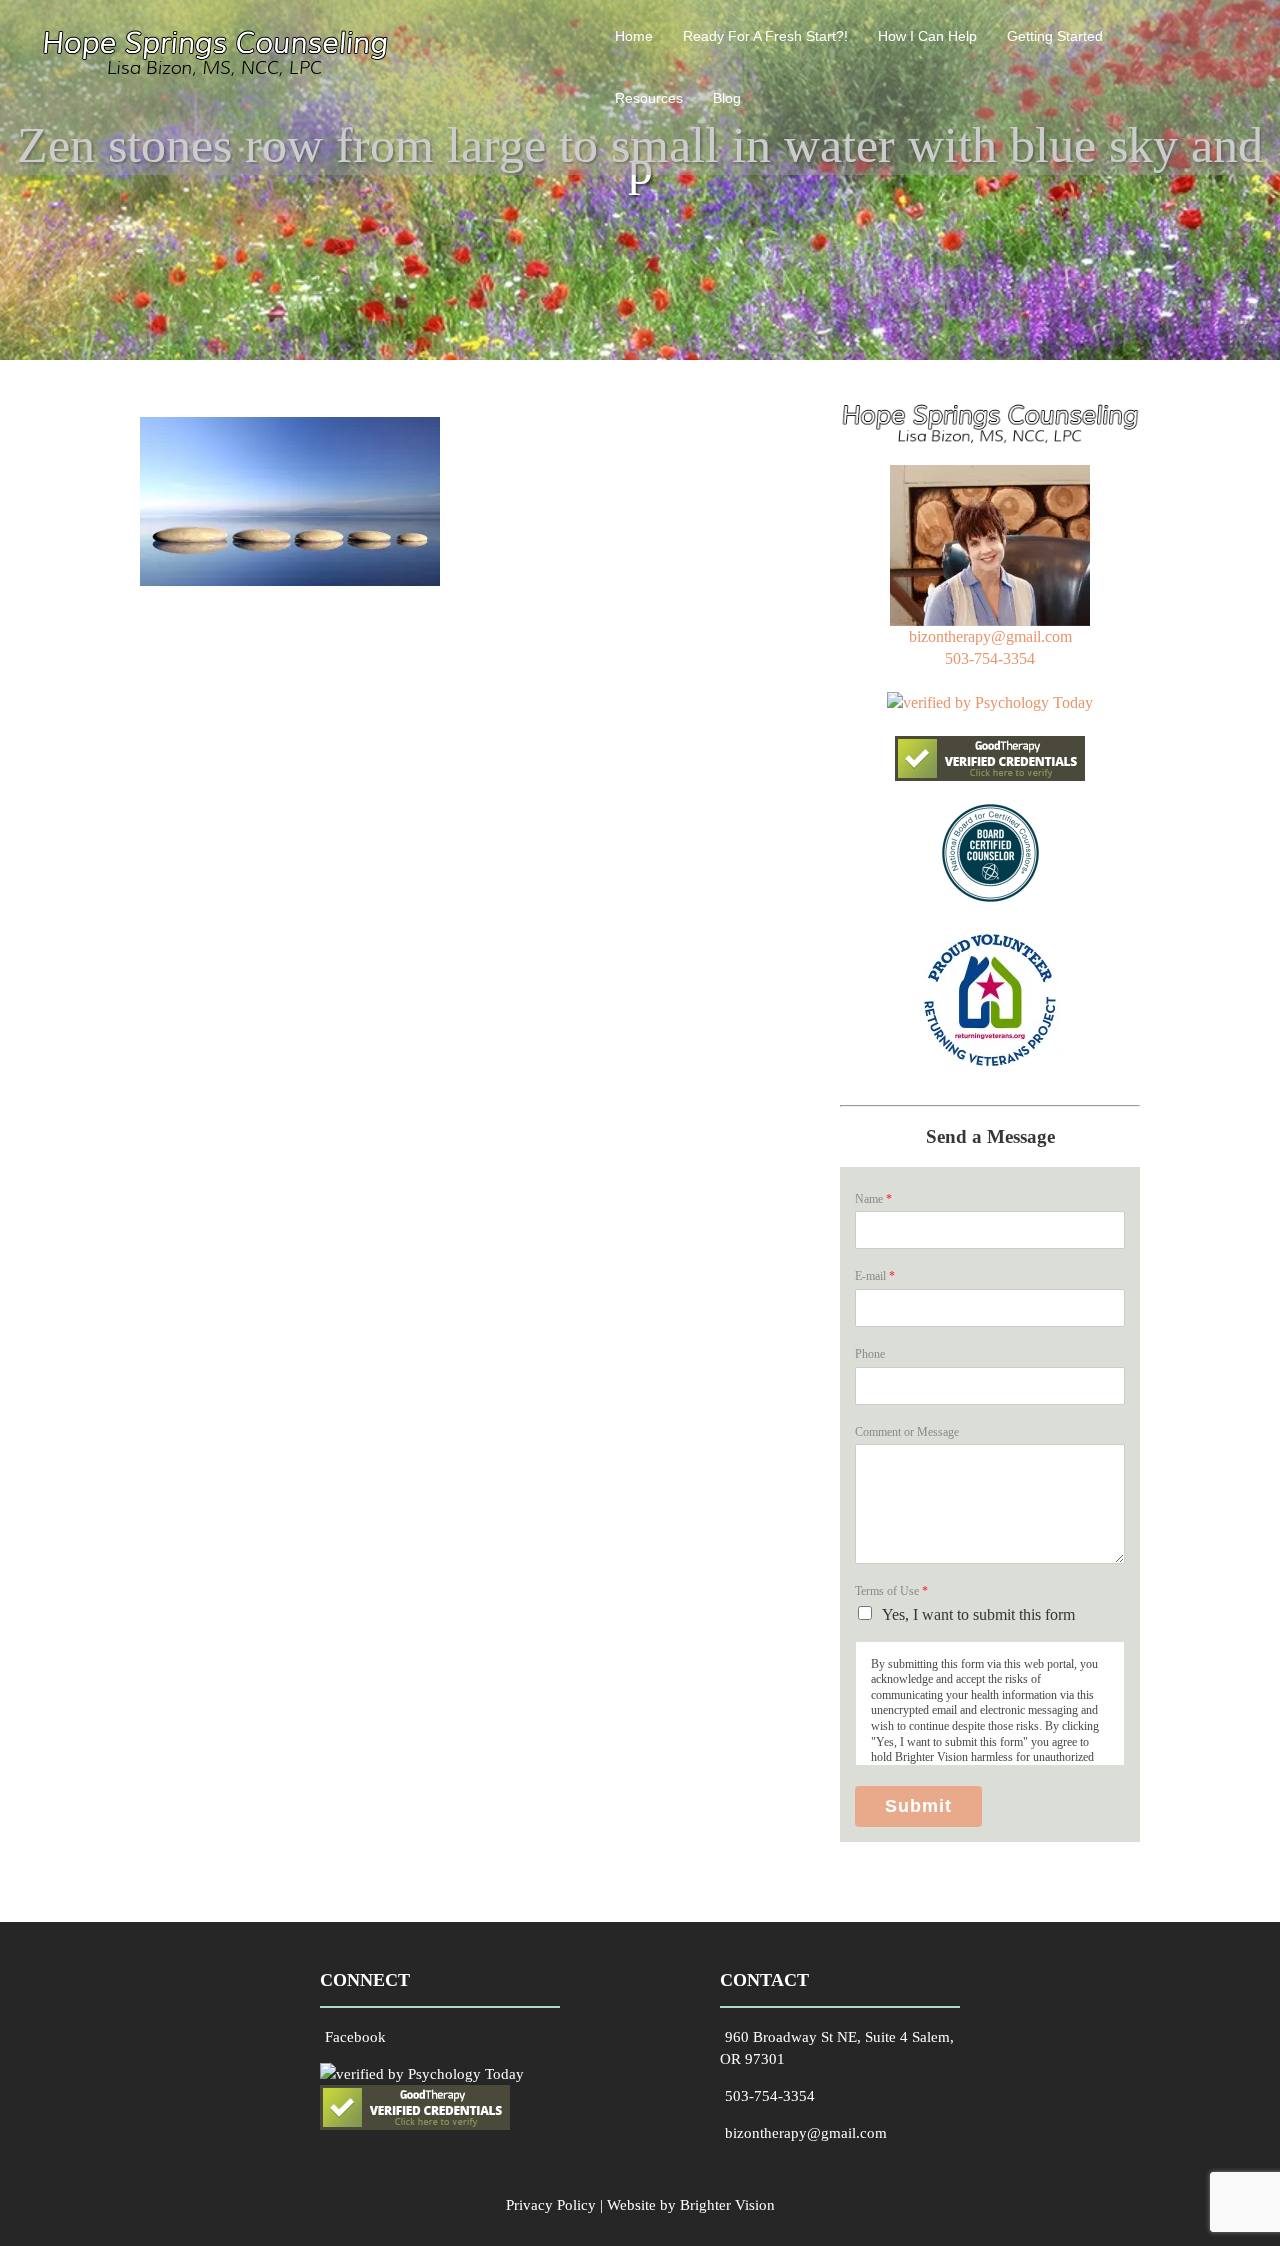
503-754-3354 (990, 658)
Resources (649, 98)
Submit (918, 1806)
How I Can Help (927, 36)
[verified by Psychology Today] (990, 702)
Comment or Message (907, 1432)
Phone (870, 1354)
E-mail (875, 1276)
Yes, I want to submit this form (978, 1614)
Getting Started (1055, 36)
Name (873, 1199)
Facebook (355, 2037)
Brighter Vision (727, 2205)
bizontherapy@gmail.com (990, 636)
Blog (727, 98)
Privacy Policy (551, 2205)
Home (634, 36)
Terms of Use (891, 1591)
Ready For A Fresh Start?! (765, 36)
